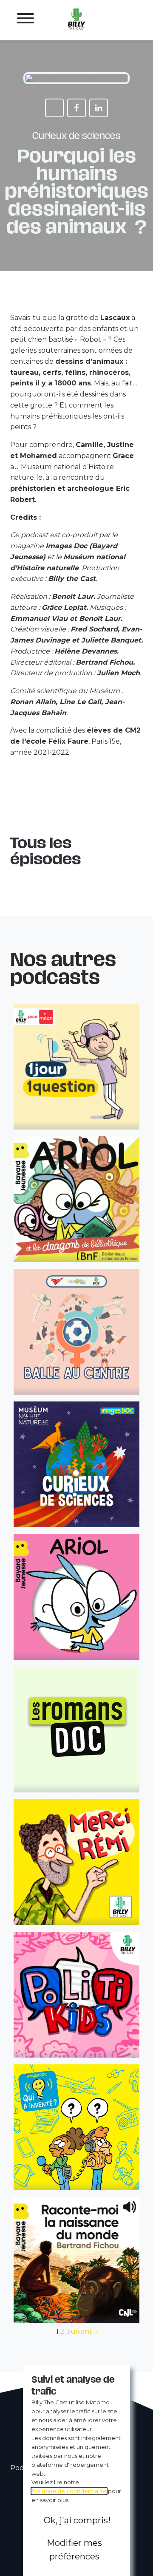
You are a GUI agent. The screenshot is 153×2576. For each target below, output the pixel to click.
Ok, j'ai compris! (77, 2520)
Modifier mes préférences (74, 2550)
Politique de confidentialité (69, 2491)
